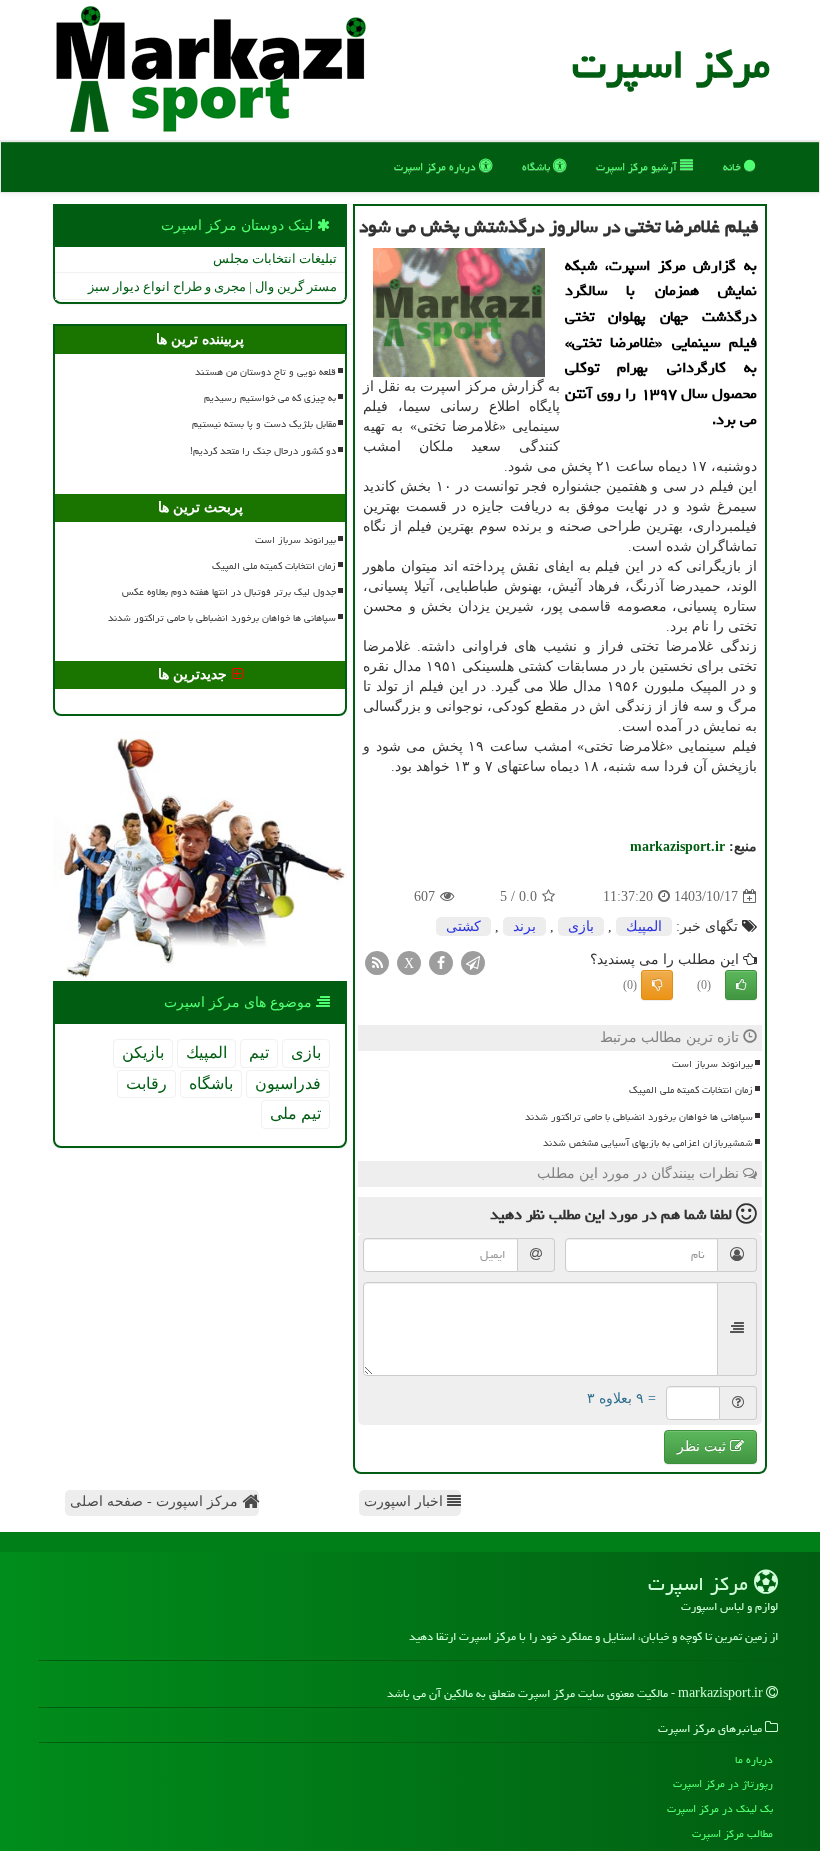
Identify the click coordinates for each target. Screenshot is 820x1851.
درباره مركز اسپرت (436, 166)
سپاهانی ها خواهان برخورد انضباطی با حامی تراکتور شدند (639, 1117)
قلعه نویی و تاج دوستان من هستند (265, 372)
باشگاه (537, 166)
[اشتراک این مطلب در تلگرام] (473, 962)
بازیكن (143, 1052)
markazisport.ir (677, 846)
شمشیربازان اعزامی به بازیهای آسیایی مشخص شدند (648, 1143)
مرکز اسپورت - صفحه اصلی (156, 1501)
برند (524, 926)
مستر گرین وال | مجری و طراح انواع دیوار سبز (212, 286)
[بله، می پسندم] (741, 985)
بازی (581, 926)
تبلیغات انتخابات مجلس (275, 258)
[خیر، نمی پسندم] (657, 985)
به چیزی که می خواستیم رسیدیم (270, 398)
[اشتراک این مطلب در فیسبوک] (441, 962)
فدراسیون (288, 1083)
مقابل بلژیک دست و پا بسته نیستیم (264, 424)
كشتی (463, 926)
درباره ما (754, 1759)
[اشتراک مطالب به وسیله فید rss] (377, 962)
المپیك (644, 926)
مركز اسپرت (671, 64)
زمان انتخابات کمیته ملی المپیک (691, 1090)
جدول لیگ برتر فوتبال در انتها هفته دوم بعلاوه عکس (229, 592)
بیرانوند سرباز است (712, 1064)
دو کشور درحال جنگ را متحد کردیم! (263, 451)
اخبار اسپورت (405, 1501)
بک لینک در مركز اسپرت (720, 1808)
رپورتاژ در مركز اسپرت (723, 1783)
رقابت (146, 1083)
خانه (733, 166)
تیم (259, 1052)
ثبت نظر (703, 1446)
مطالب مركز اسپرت (732, 1833)
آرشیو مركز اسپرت (638, 166)
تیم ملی (295, 1113)
